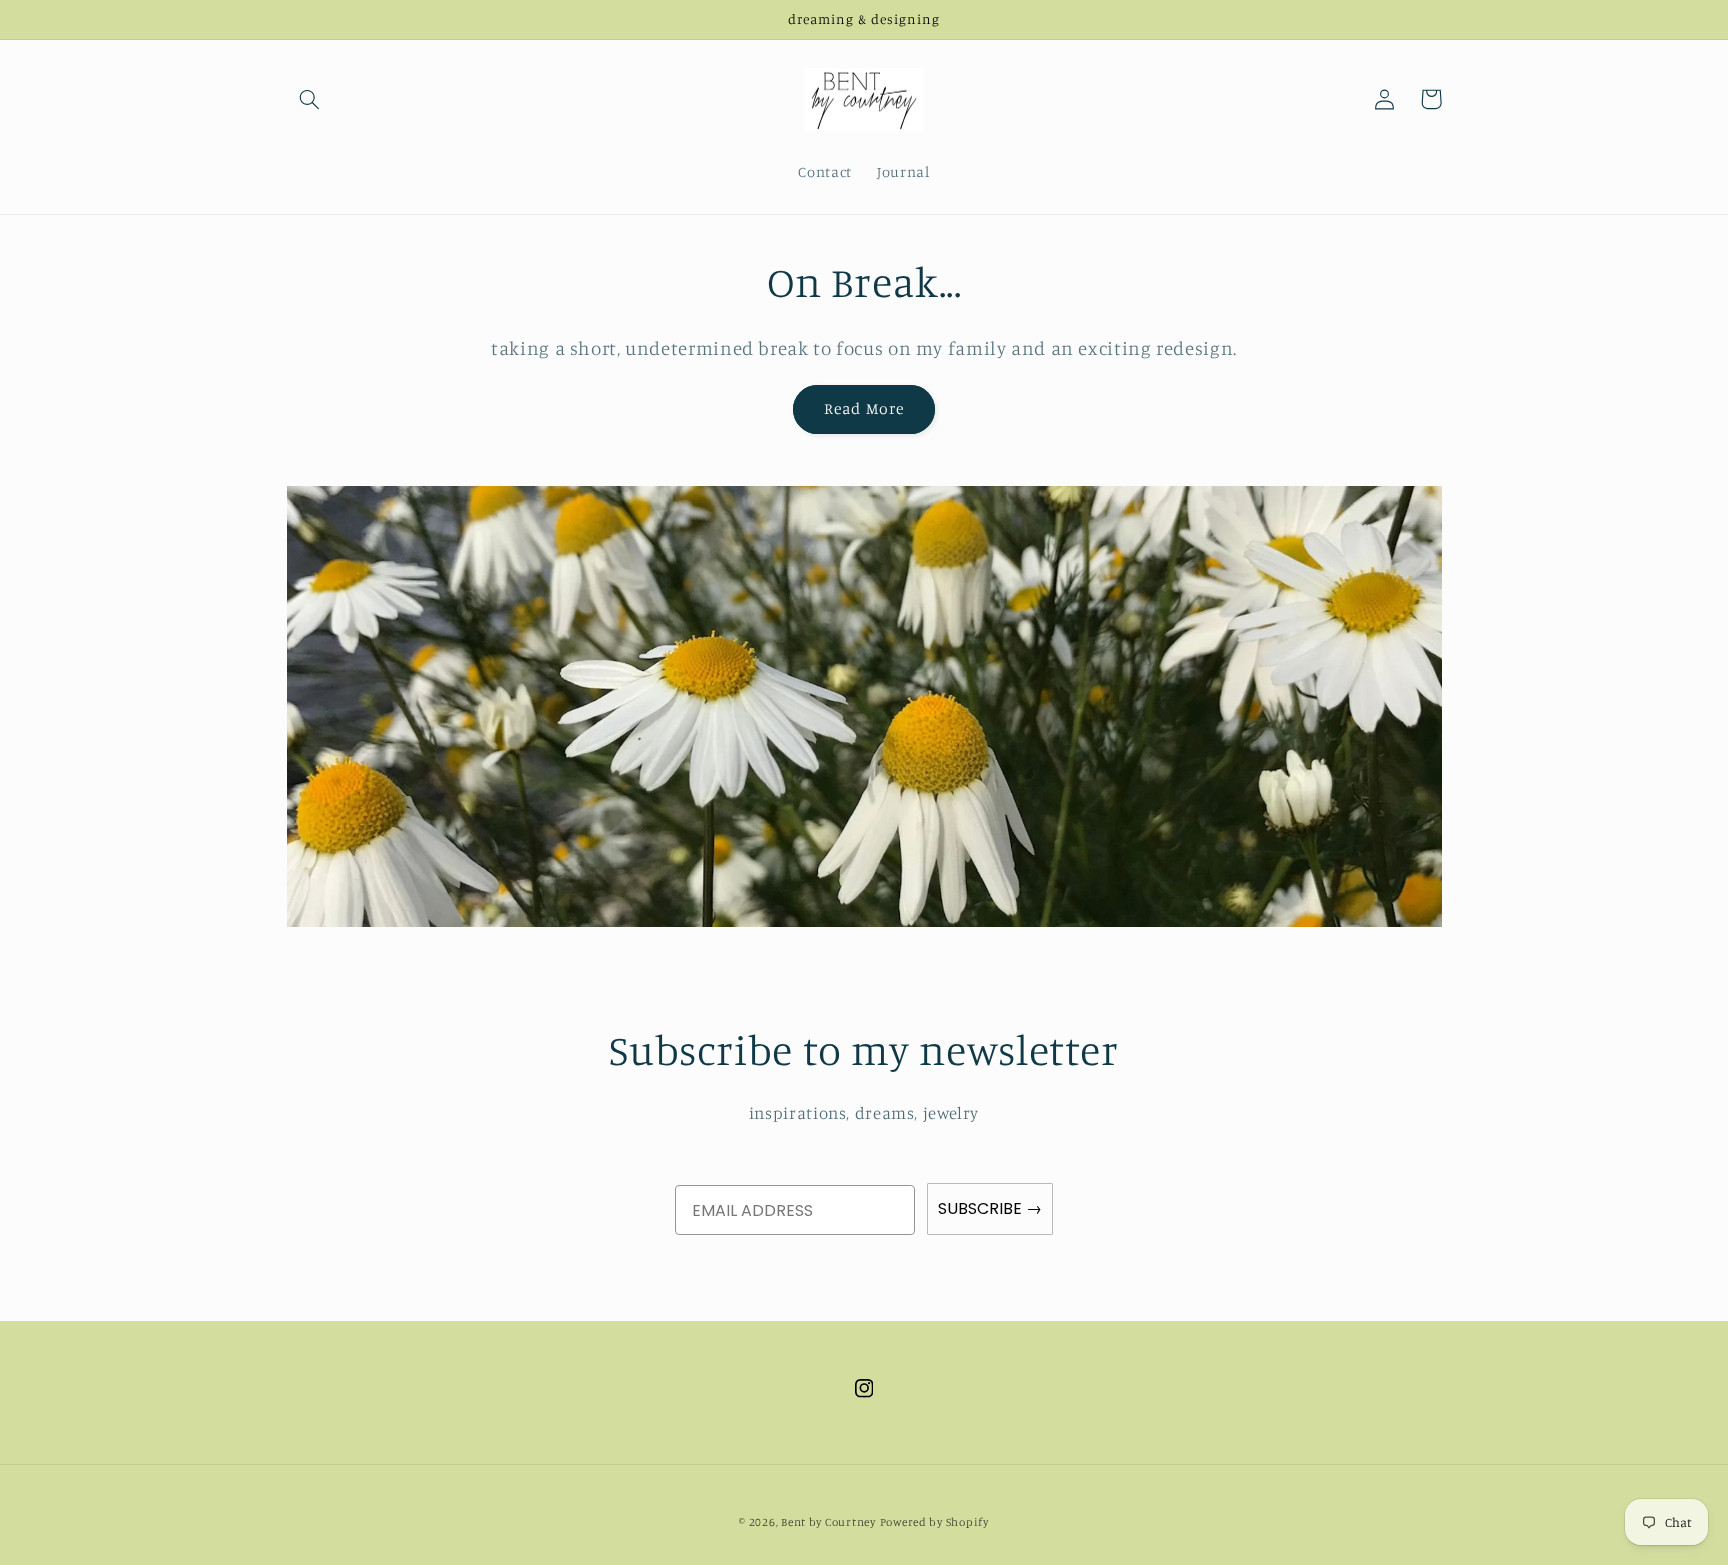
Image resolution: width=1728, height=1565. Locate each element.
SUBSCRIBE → (990, 1208)
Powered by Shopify (934, 1522)
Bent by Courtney (828, 1522)
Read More (863, 408)
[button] (310, 99)
